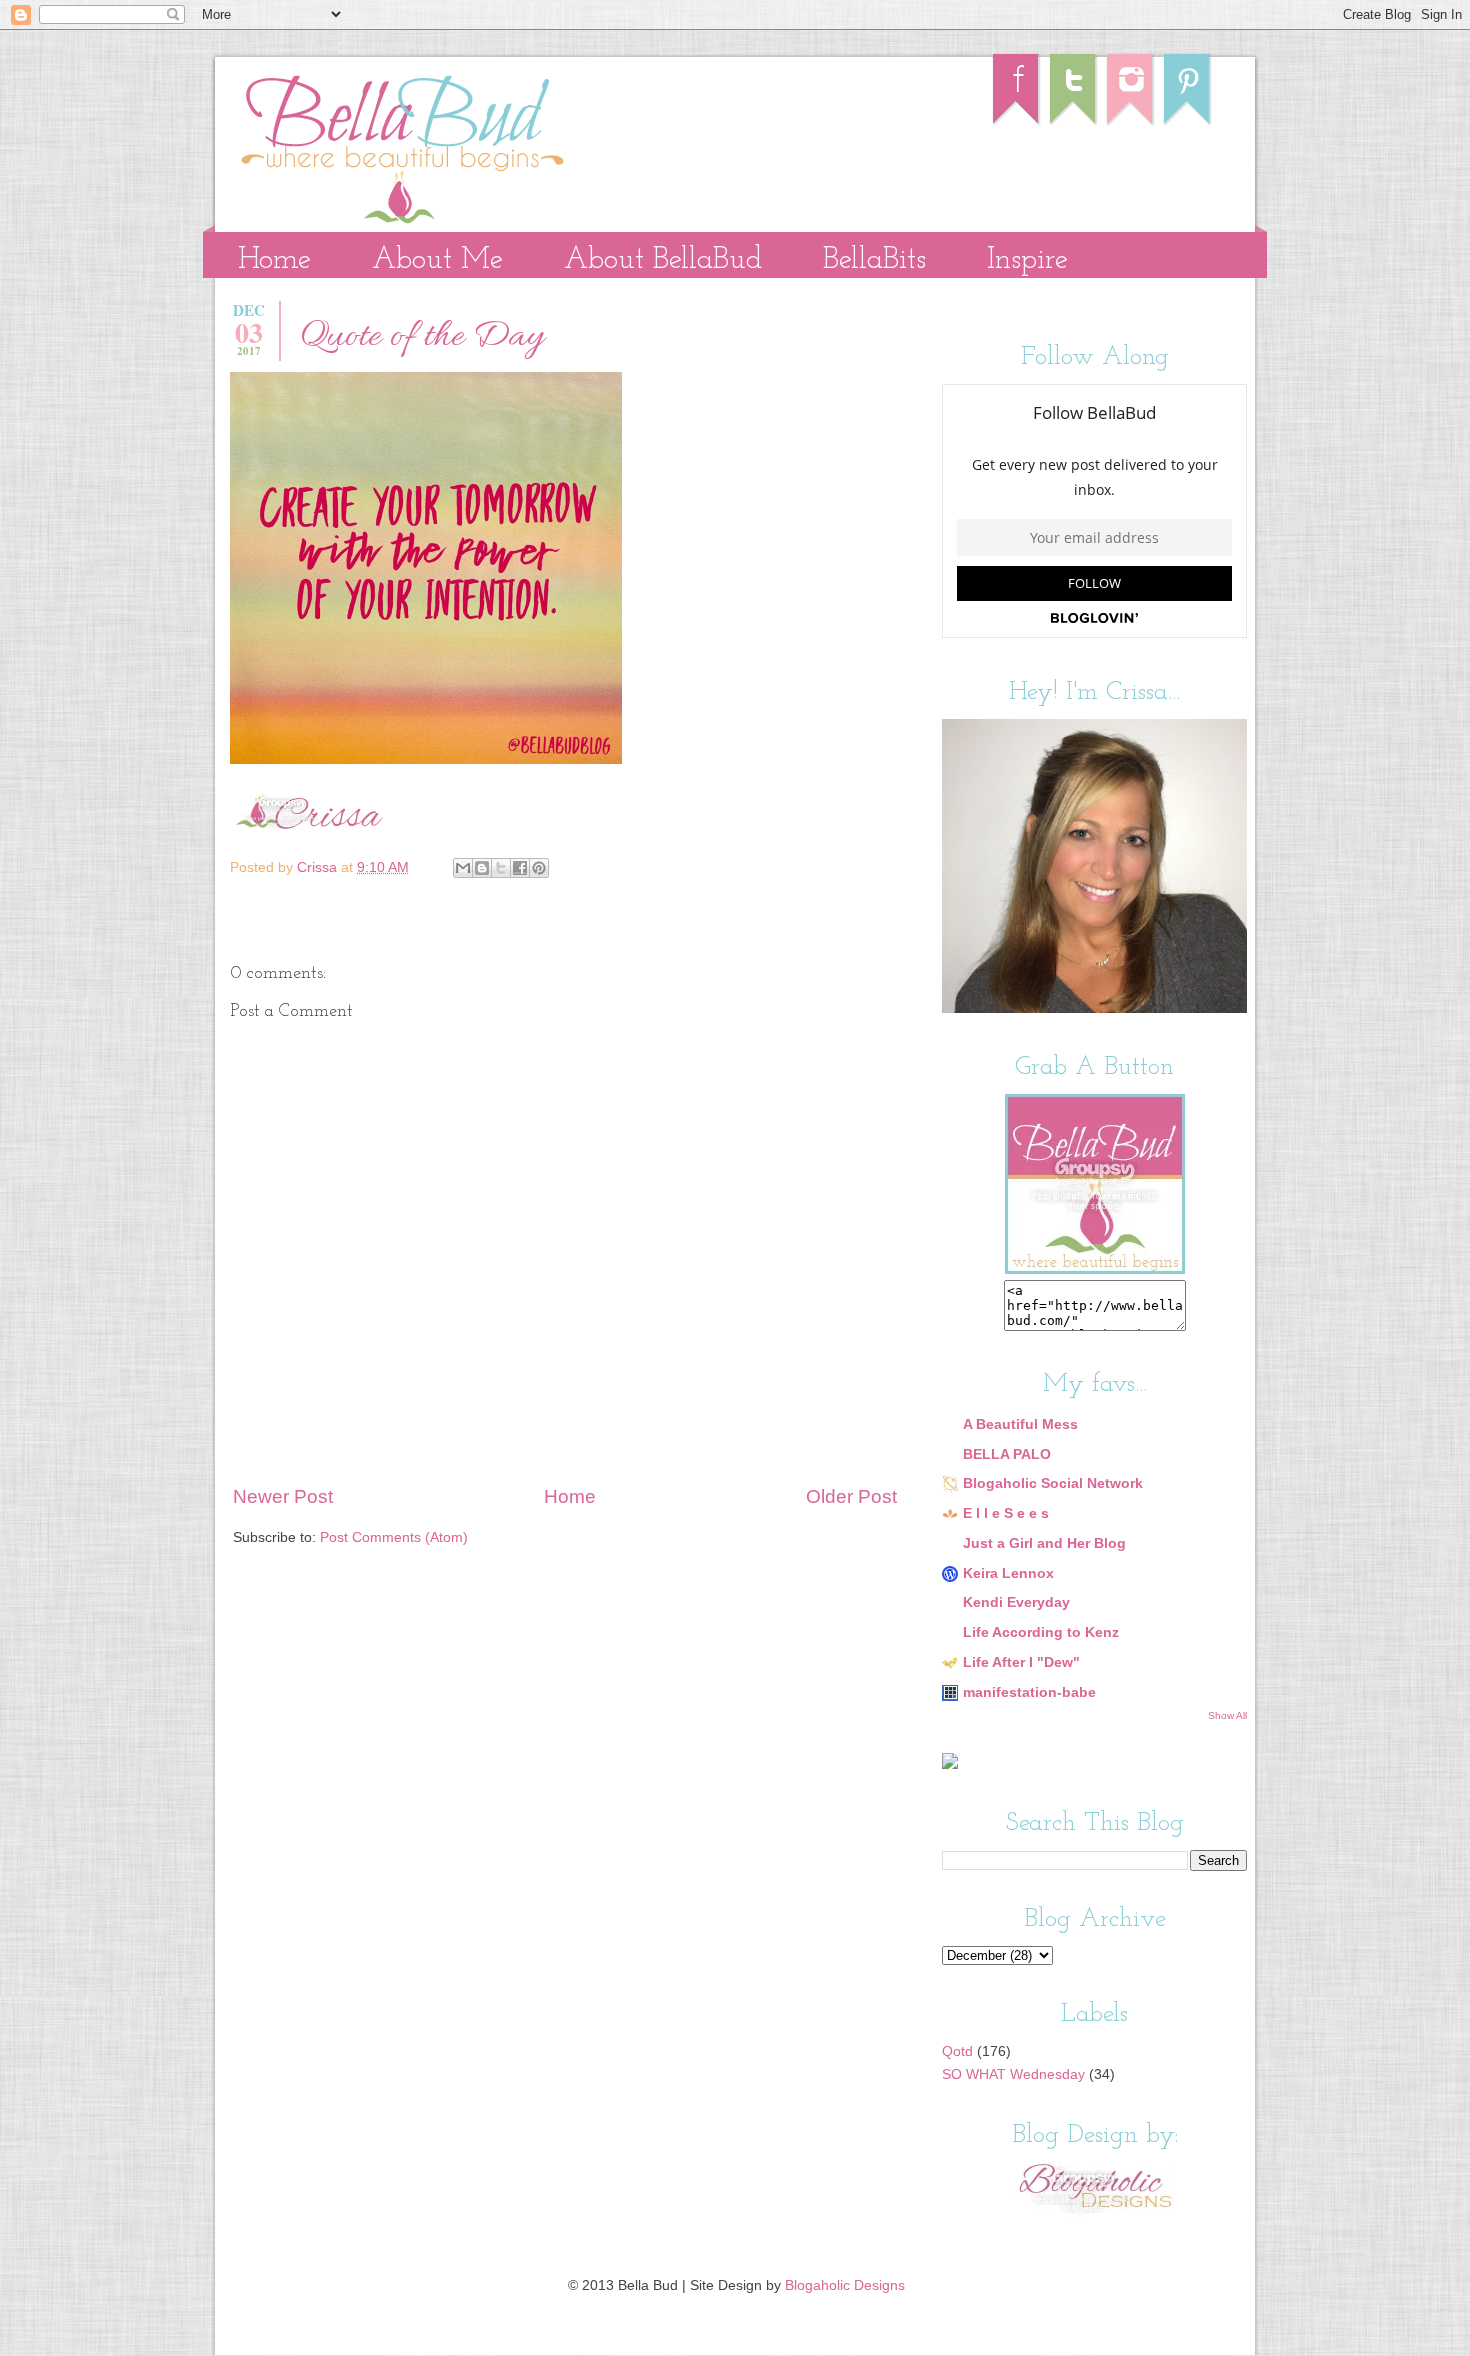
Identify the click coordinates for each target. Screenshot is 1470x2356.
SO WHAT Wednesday (1013, 2074)
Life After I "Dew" (1021, 1662)
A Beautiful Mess (1020, 1424)
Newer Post (283, 1496)
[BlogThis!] (482, 868)
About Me (437, 260)
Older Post (851, 1496)
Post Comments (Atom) (394, 1537)
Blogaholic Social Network (1053, 1483)
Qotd (957, 2051)
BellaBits (874, 260)
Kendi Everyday (1016, 1602)
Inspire (1027, 260)
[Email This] (463, 868)
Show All (1227, 1715)
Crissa (319, 867)
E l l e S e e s (1006, 1513)
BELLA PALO (1007, 1454)
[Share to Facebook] (520, 868)
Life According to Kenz (1041, 1632)
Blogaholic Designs (845, 2285)
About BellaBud (663, 260)
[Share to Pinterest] (539, 868)
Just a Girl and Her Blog (1044, 1543)
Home (274, 260)
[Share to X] (501, 868)
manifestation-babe (1029, 1692)
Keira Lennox (1008, 1573)
